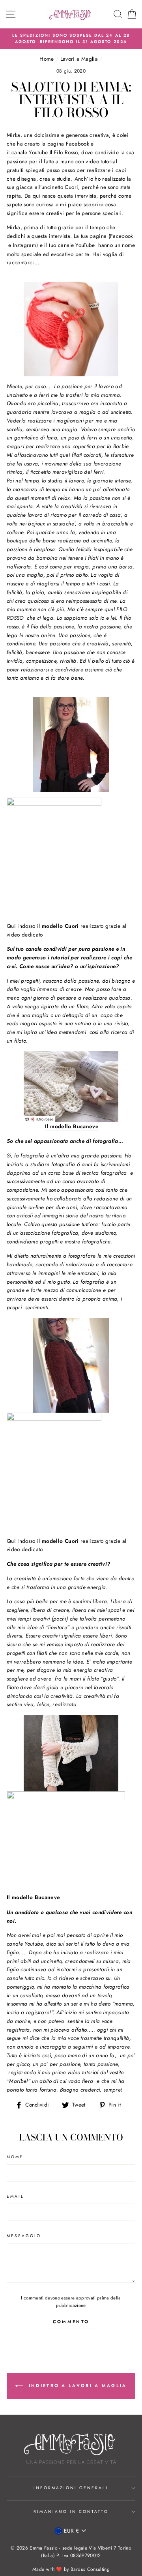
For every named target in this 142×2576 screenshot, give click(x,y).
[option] (71, 39)
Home (47, 59)
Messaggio (24, 2236)
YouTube (85, 245)
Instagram (25, 245)
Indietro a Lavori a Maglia (76, 2385)
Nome (15, 2157)
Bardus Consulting (90, 2569)
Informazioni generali (71, 2488)
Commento (71, 2322)
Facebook (122, 236)
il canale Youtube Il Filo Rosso (42, 152)
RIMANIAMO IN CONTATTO (71, 2512)
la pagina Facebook (65, 144)
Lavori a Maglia (79, 59)
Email (15, 2196)
